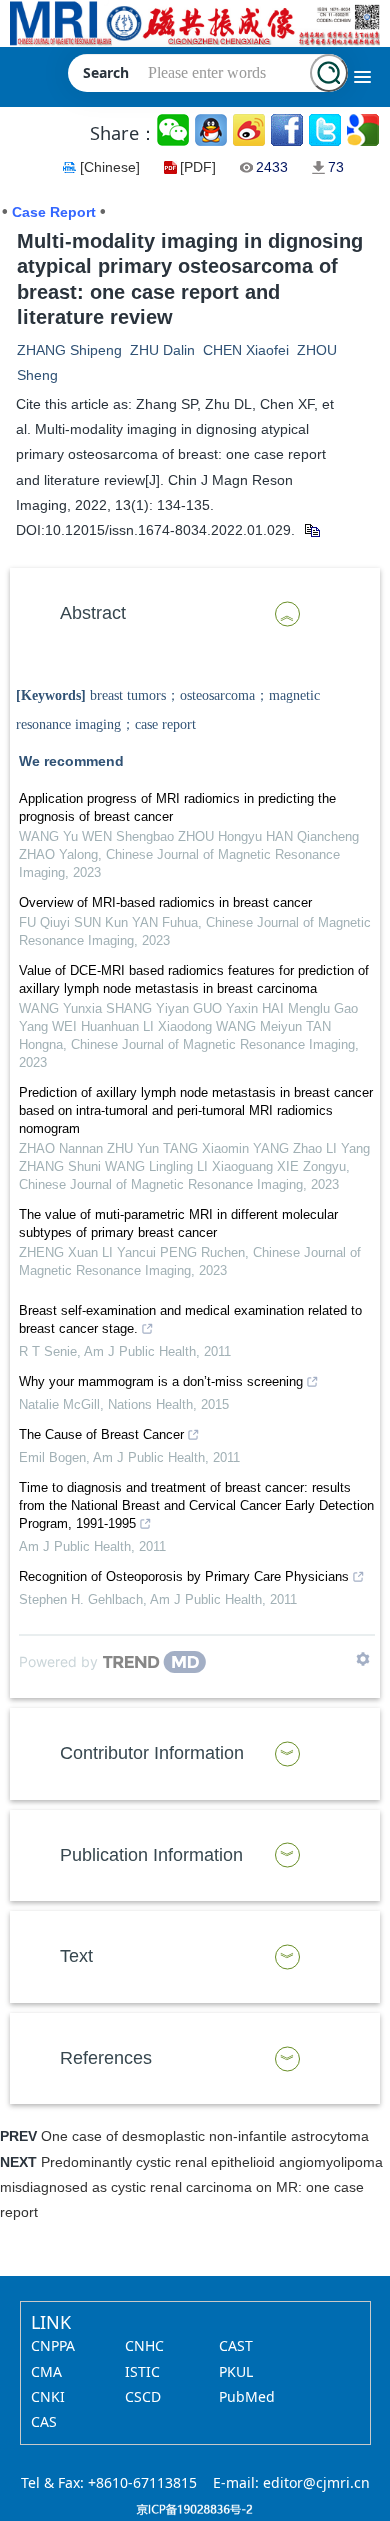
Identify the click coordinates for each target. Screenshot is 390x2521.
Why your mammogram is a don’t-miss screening (161, 1381)
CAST (236, 2345)
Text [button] (76, 1956)
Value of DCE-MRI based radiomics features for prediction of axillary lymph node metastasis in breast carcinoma (194, 979)
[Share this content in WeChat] (174, 130)
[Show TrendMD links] (363, 1659)
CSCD (143, 2396)
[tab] (195, 614)
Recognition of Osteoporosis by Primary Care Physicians (184, 1576)
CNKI (48, 2396)
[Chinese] (110, 167)
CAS (44, 2421)
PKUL (236, 2371)
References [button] (106, 2058)
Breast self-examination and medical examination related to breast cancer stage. (190, 1319)
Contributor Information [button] (152, 1753)
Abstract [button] (93, 613)
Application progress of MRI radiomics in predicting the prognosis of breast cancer (177, 807)
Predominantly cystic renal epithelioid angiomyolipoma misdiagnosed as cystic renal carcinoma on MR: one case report (191, 2187)
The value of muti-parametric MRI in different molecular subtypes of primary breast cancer (178, 1223)
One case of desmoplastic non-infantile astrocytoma (205, 2136)
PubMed (247, 2396)
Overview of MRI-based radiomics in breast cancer (165, 902)
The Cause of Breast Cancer (101, 1434)
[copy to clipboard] (311, 530)
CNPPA (53, 2345)
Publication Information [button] (151, 1855)
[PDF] (198, 167)
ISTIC (142, 2371)
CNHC (144, 2345)
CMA (46, 2371)
